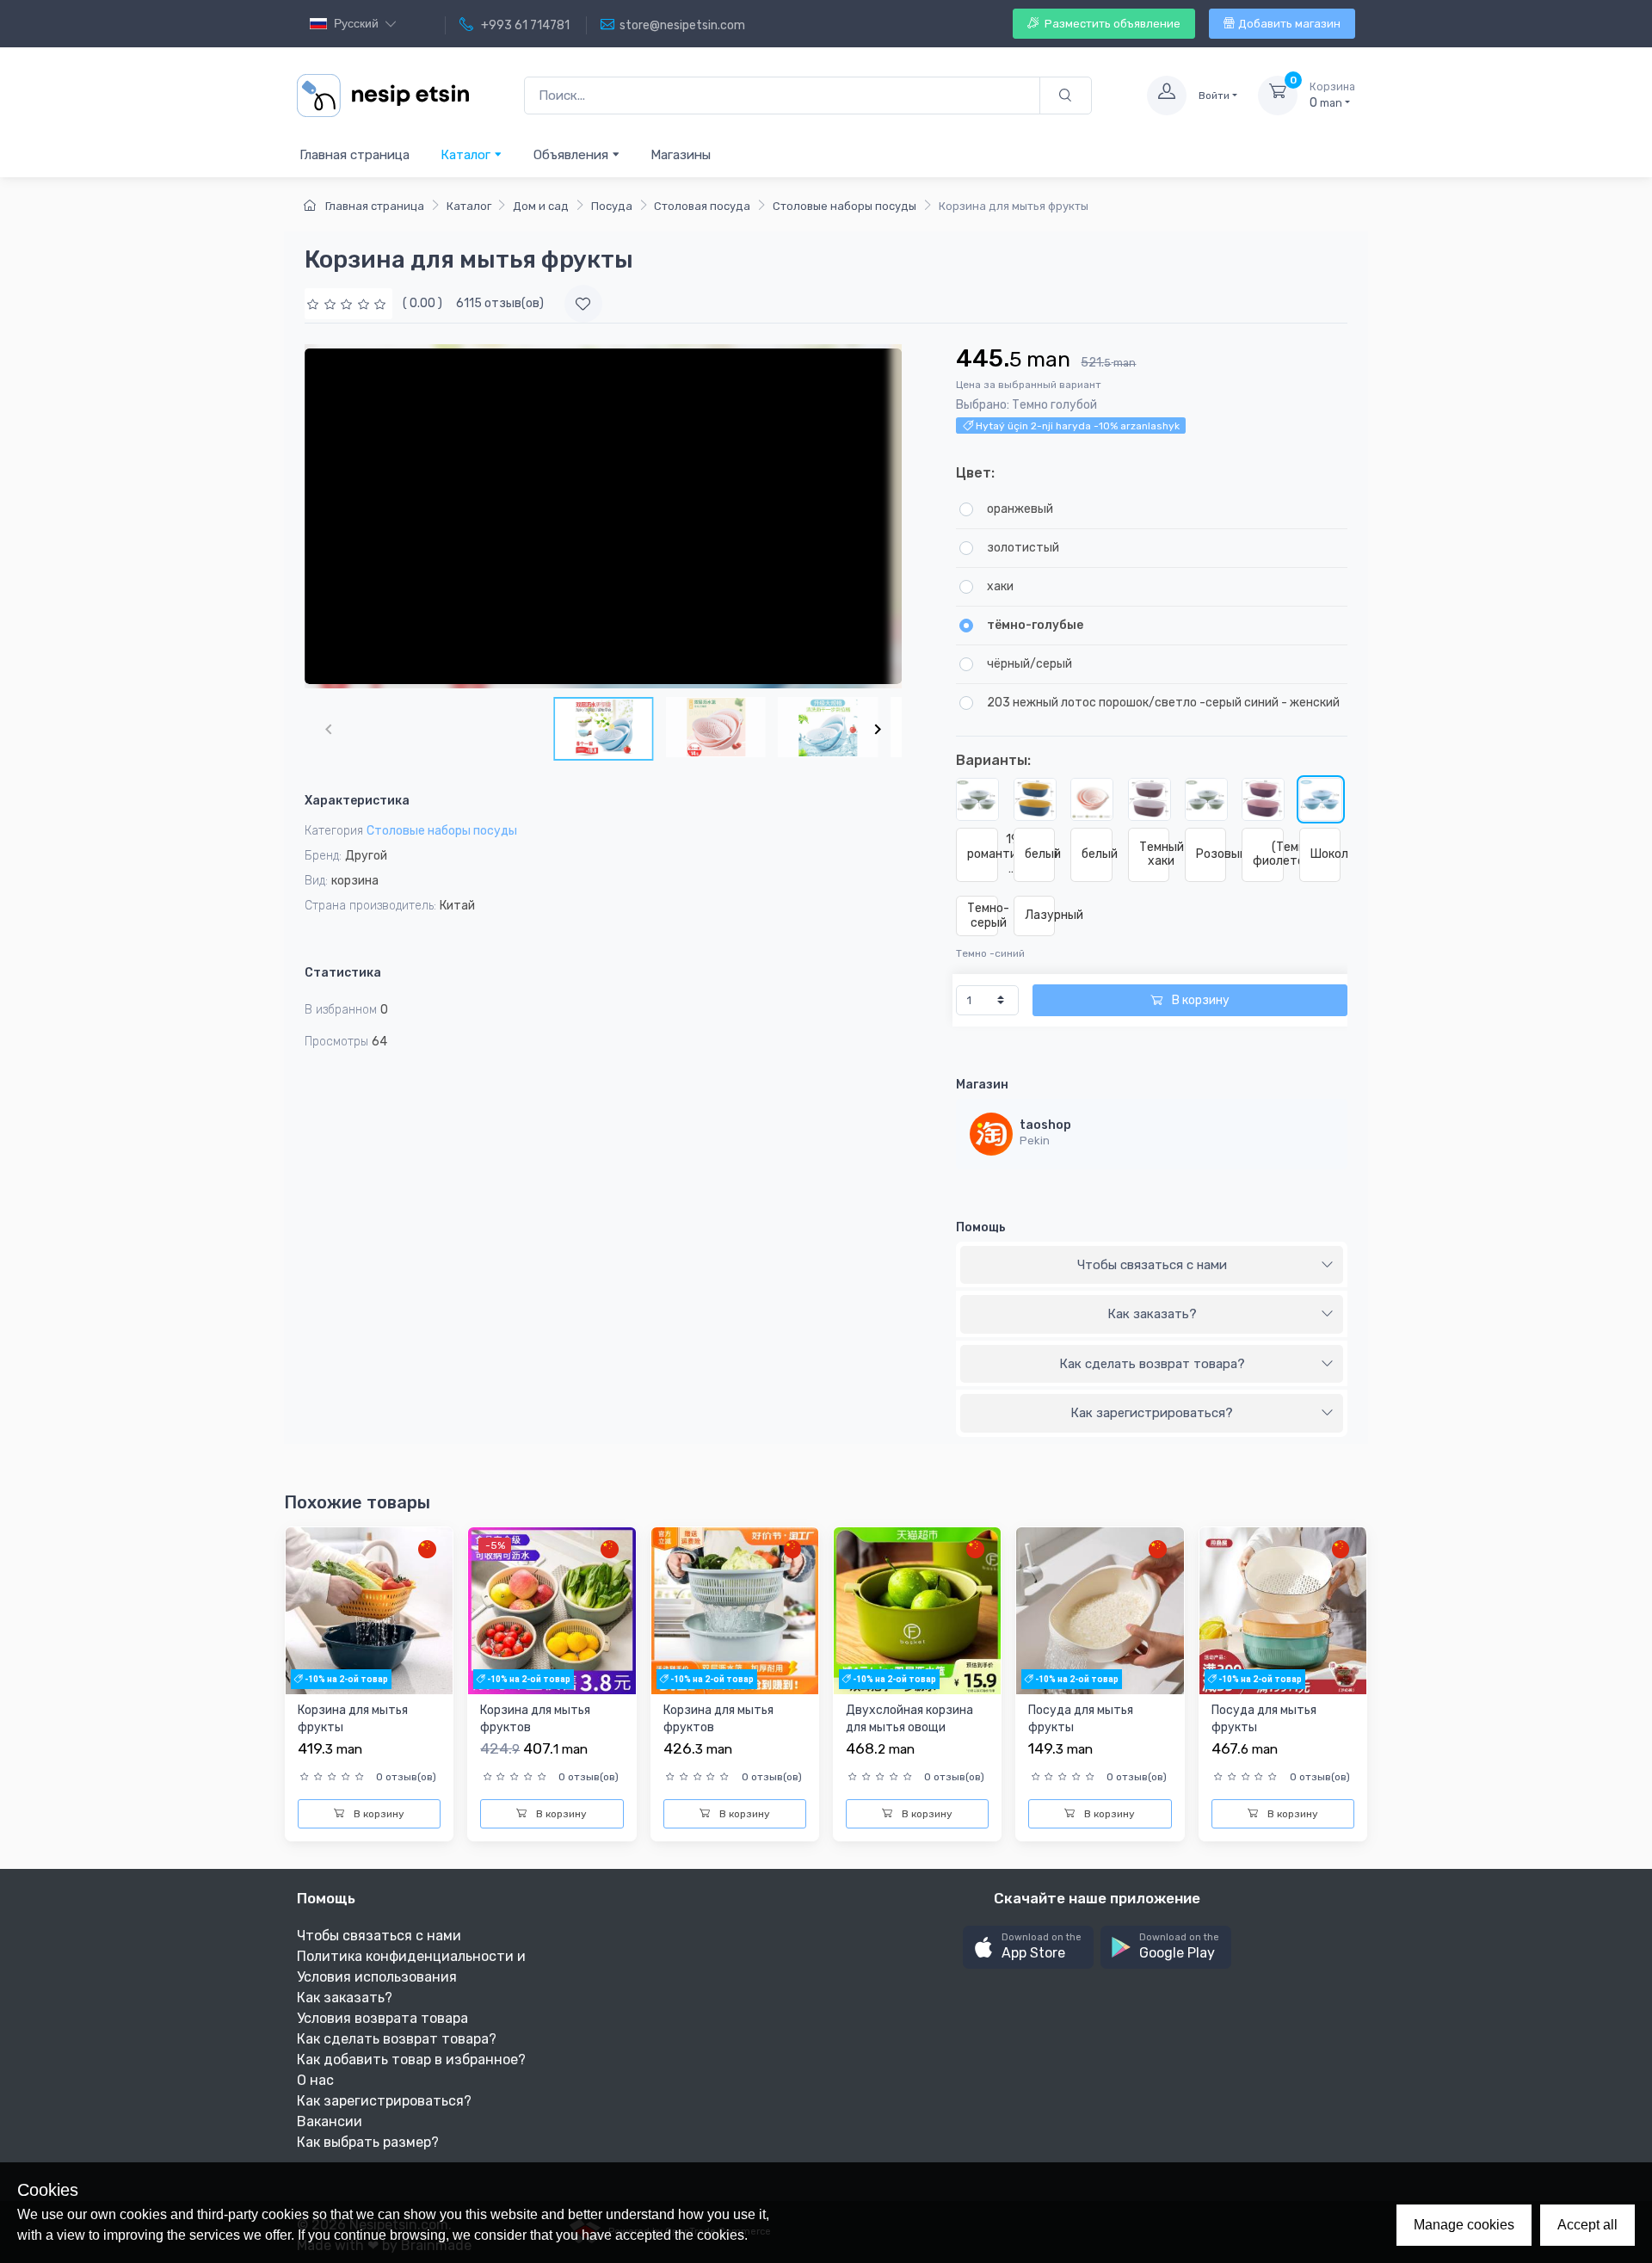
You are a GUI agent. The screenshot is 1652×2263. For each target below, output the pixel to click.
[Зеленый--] (1150, 799)
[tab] (1152, 1266)
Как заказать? (1152, 1314)
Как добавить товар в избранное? (411, 2060)
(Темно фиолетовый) (1268, 854)
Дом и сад (541, 206)
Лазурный (1040, 915)
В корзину (1199, 1000)
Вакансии (330, 2121)
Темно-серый (982, 916)
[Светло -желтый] (1206, 799)
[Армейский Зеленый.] (1092, 799)
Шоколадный (1325, 854)
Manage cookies (1464, 2225)
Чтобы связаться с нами (1152, 1265)
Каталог (467, 155)
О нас (315, 2080)
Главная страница (354, 155)
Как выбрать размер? (368, 2142)
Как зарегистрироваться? (1152, 1413)
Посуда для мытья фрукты (1081, 1719)
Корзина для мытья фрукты (353, 1719)
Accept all (1587, 2225)
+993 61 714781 (524, 25)
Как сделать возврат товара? (1152, 1364)
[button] (1028, 1948)
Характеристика (357, 801)
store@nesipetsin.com (682, 25)
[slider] (348, 303)
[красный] (1035, 799)
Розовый (1211, 854)
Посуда (612, 206)
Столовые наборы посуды (844, 206)
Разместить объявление (1111, 24)
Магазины (681, 155)
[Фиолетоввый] (977, 799)
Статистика (343, 973)
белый (1040, 854)
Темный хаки (1154, 854)
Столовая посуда (702, 206)
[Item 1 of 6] (603, 516)
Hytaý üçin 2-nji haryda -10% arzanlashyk (1076, 426)
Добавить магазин (1289, 24)
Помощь (981, 1227)
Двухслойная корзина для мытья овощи (909, 1719)
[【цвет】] (1263, 799)
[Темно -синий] (1321, 799)
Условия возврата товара (382, 2018)
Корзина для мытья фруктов (535, 1719)
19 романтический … (982, 854)
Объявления (573, 155)
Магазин (982, 1085)
